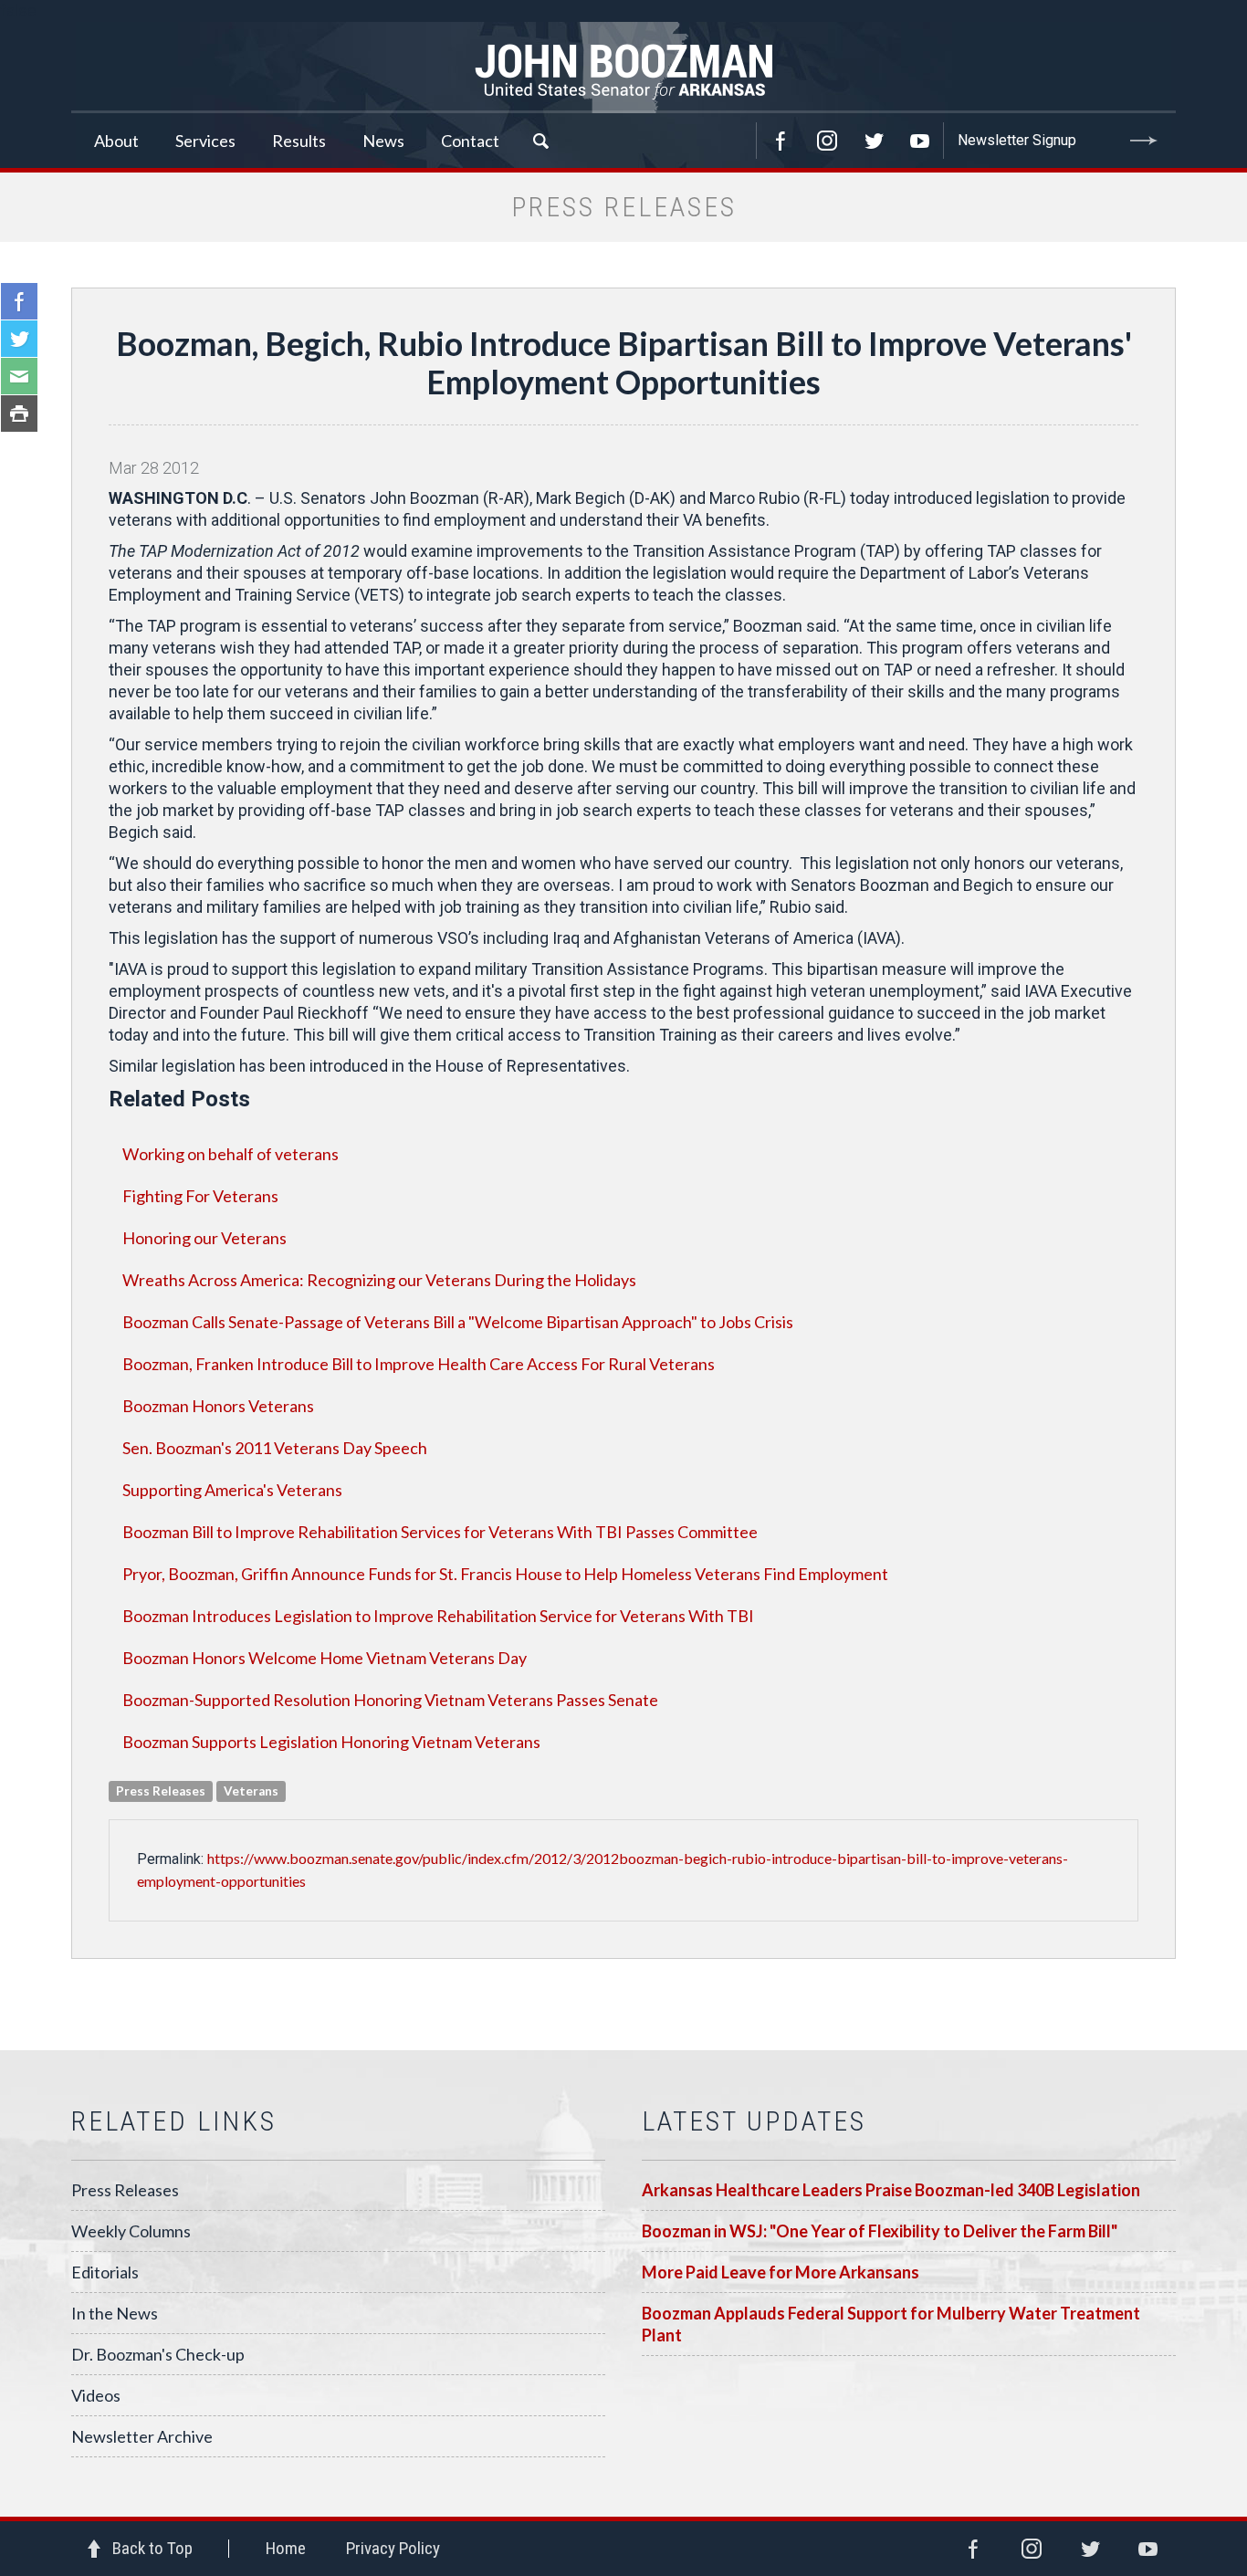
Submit (1144, 141)
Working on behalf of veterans (231, 1154)
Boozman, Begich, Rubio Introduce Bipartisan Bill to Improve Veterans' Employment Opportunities (624, 362)
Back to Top (152, 2548)
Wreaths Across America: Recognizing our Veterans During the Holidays (379, 1280)
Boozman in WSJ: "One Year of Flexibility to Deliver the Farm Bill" (880, 2231)
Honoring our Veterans (204, 1238)
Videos (96, 2395)
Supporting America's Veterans (232, 1490)
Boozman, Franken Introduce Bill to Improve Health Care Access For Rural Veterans (419, 1364)
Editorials (105, 2272)
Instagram (827, 141)
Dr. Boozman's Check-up (158, 2354)
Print (19, 414)
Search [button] (540, 141)
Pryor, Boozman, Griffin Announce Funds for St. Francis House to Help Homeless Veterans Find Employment (505, 1574)
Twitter (874, 141)
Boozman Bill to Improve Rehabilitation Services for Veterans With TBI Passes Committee (440, 1532)
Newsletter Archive (142, 2436)
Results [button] (299, 141)
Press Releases (125, 2190)
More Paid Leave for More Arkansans (781, 2272)
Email (19, 376)
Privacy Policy (393, 2548)
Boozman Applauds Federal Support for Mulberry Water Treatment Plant (891, 2324)
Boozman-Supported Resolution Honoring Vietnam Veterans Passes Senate (390, 1700)
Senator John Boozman (623, 68)
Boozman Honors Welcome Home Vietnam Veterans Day (325, 1658)
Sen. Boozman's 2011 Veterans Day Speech (275, 1448)
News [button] (383, 141)
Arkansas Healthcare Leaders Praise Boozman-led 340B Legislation (891, 2190)
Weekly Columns (131, 2231)
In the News (115, 2313)
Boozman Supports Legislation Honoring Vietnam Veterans (331, 1742)
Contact (470, 141)
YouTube (920, 141)
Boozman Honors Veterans (218, 1406)
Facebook (781, 141)
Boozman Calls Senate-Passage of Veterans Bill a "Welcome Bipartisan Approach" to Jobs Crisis (458, 1322)
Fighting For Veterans (200, 1196)
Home (286, 2548)
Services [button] (205, 141)
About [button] (116, 141)
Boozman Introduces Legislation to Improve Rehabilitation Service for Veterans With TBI (438, 1616)
